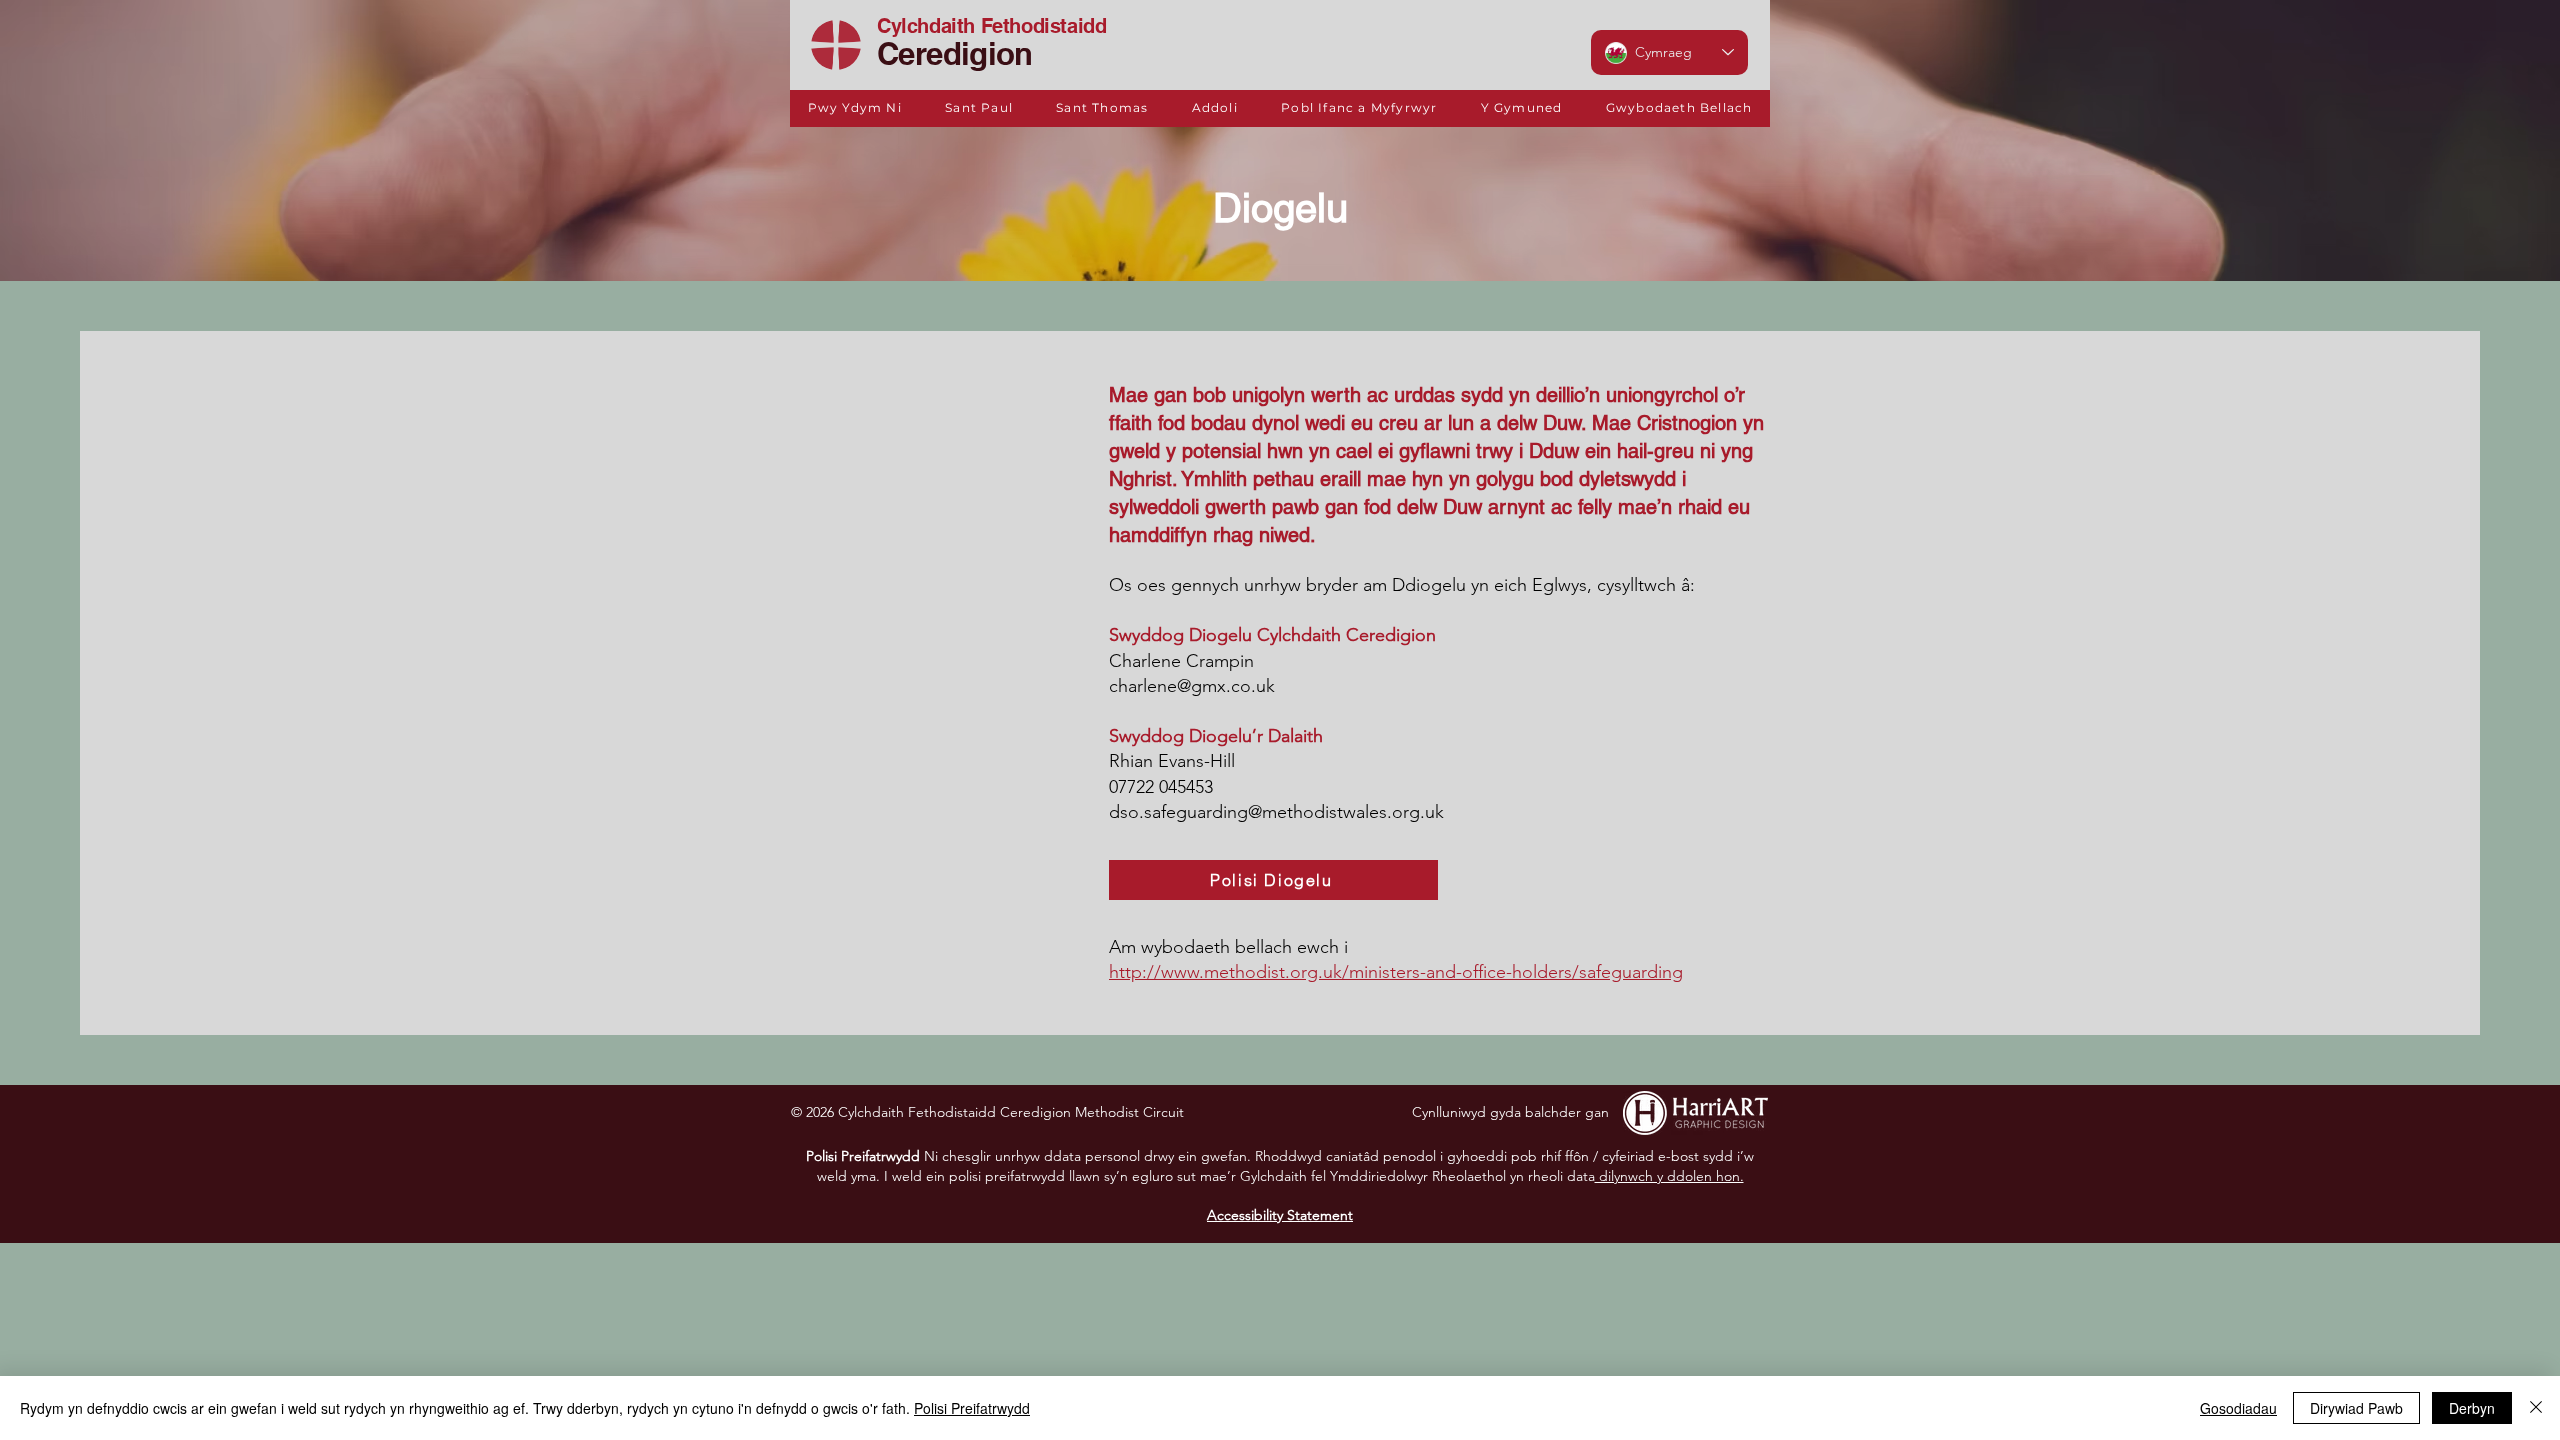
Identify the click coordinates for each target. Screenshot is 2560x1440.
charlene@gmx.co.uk (1192, 686)
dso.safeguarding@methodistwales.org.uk (1276, 812)
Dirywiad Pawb (2356, 1408)
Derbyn (2472, 1408)
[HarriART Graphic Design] (1695, 1113)
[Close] (2536, 1408)
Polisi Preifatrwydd (972, 1408)
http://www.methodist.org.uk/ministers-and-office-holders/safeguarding (1396, 972)
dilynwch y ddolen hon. (1669, 1176)
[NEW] (836, 45)
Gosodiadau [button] (2238, 1408)
